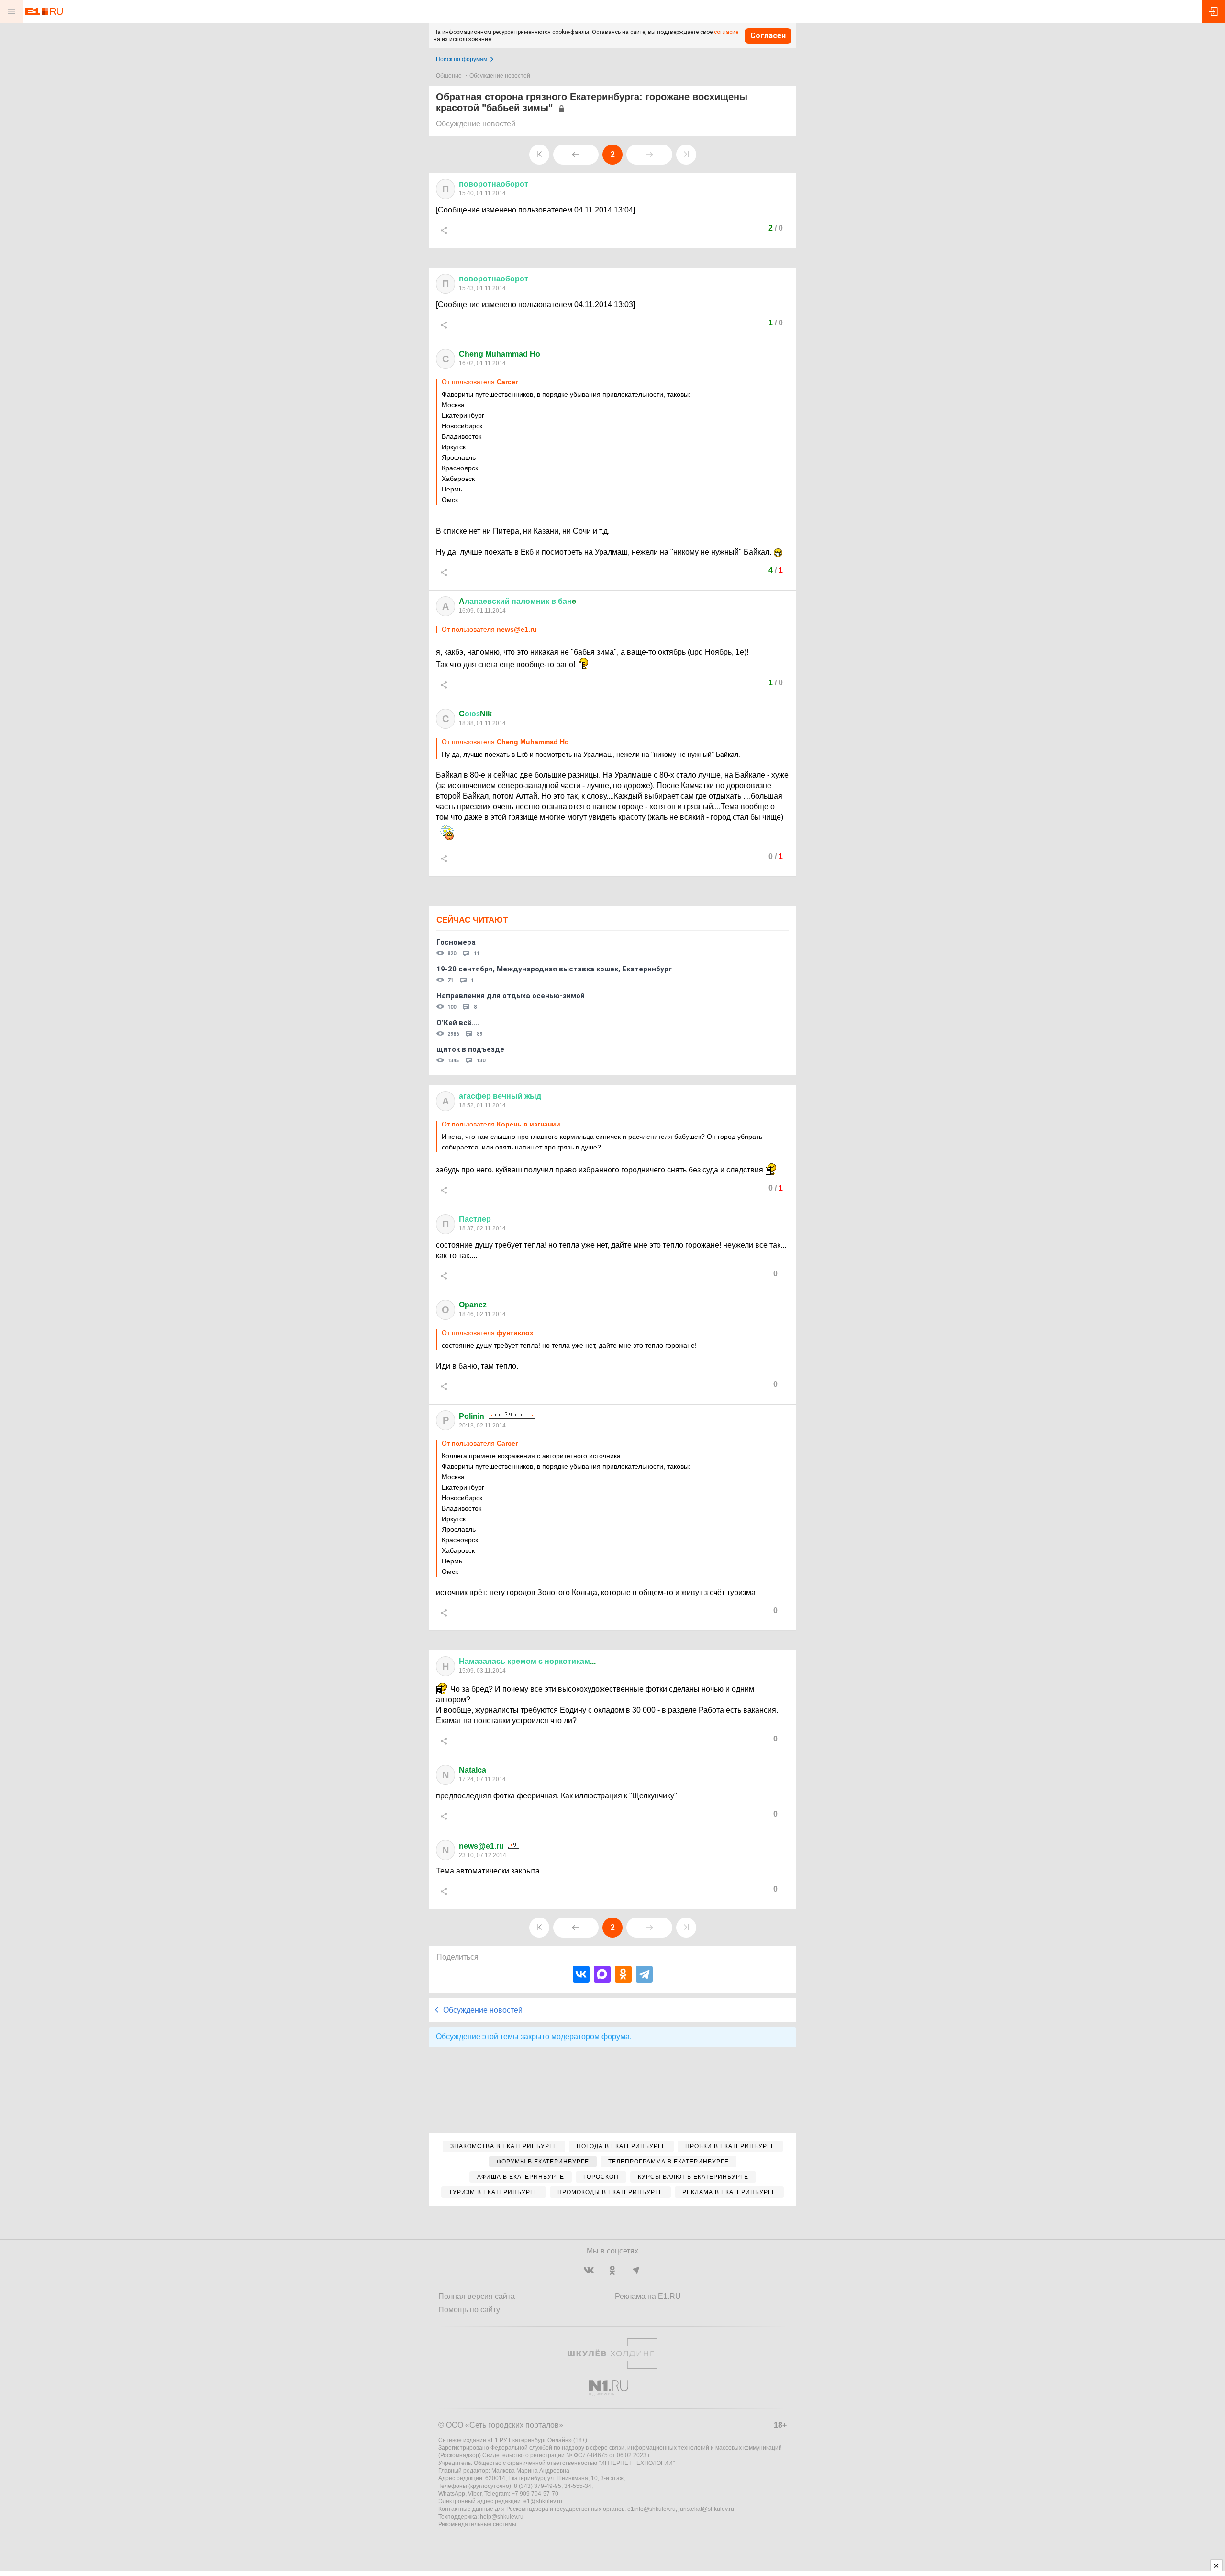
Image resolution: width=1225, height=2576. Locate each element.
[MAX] (602, 1974)
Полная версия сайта (477, 2296)
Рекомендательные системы (477, 2524)
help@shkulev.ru (502, 2517)
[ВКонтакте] (581, 1974)
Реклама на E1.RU (648, 2296)
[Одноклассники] (623, 1974)
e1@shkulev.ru (543, 2501)
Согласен (768, 36)
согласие (726, 32)
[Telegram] (644, 1974)
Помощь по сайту (469, 2310)
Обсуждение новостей (500, 76)
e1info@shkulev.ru (651, 2509)
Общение (449, 76)
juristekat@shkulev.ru (706, 2509)
